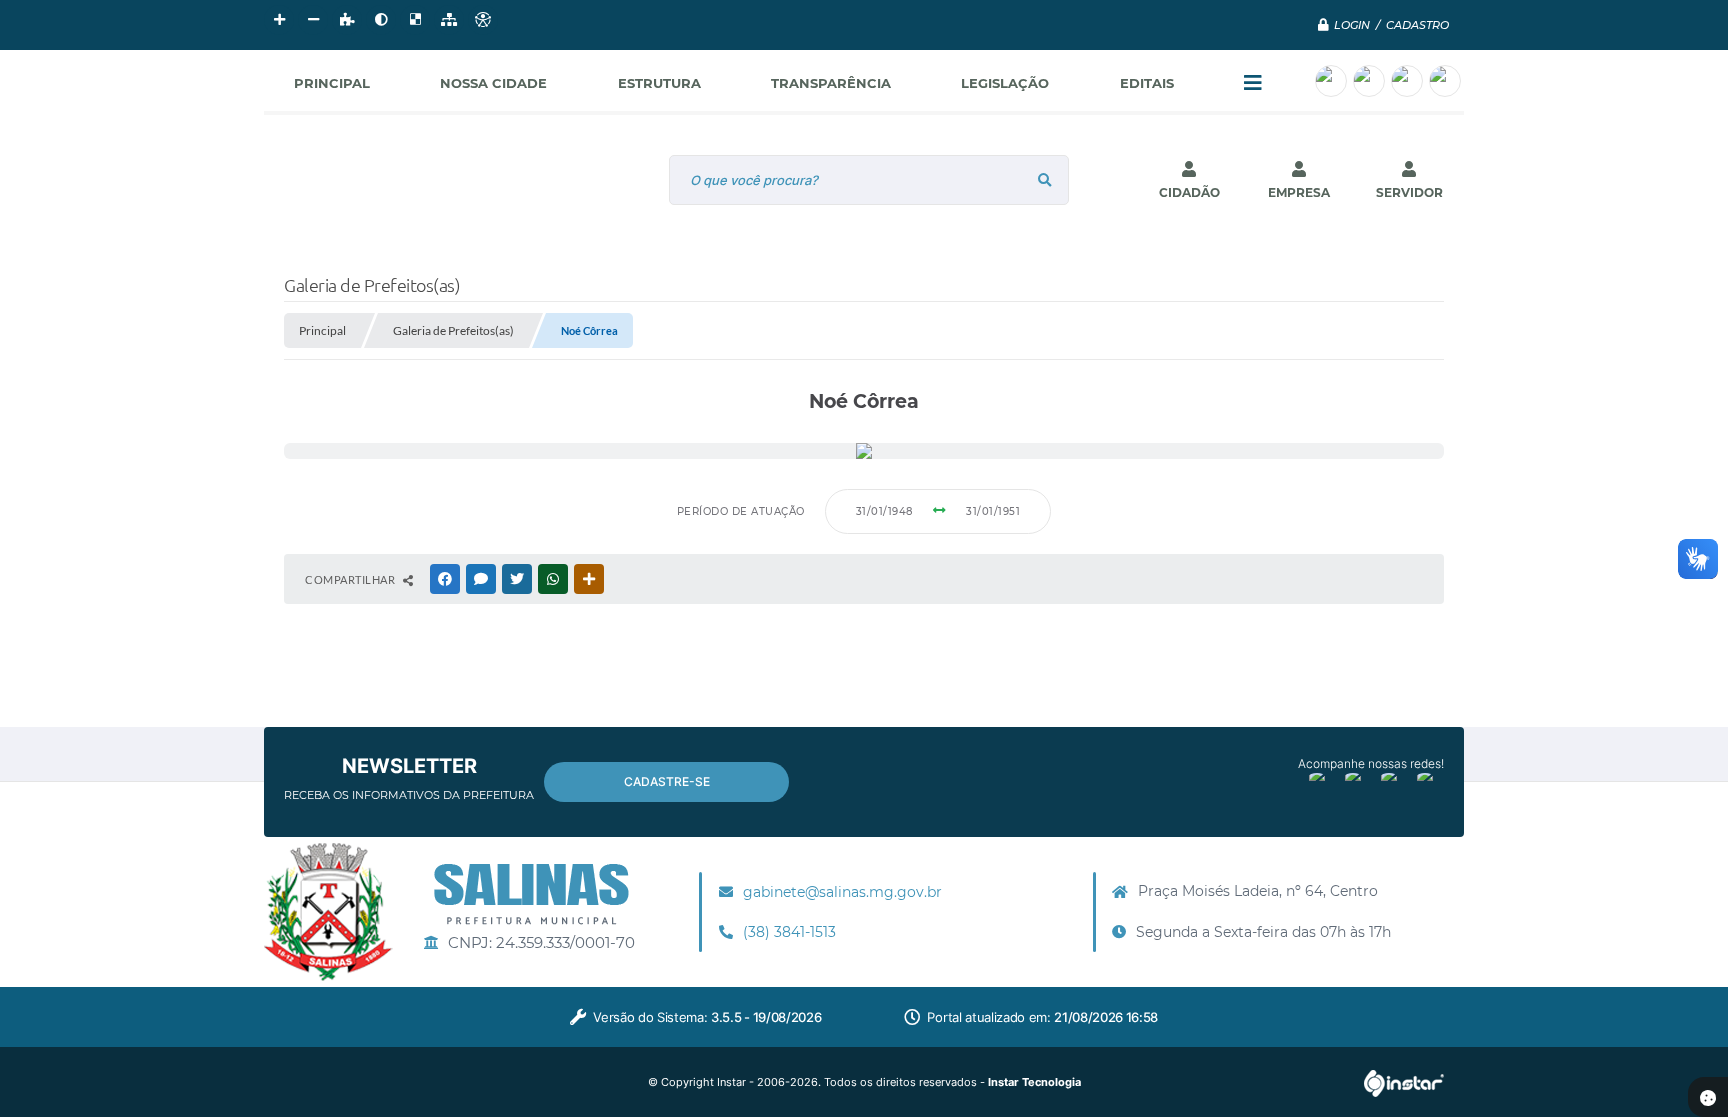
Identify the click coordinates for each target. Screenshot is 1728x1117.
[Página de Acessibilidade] (483, 20)
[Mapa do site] (449, 20)
